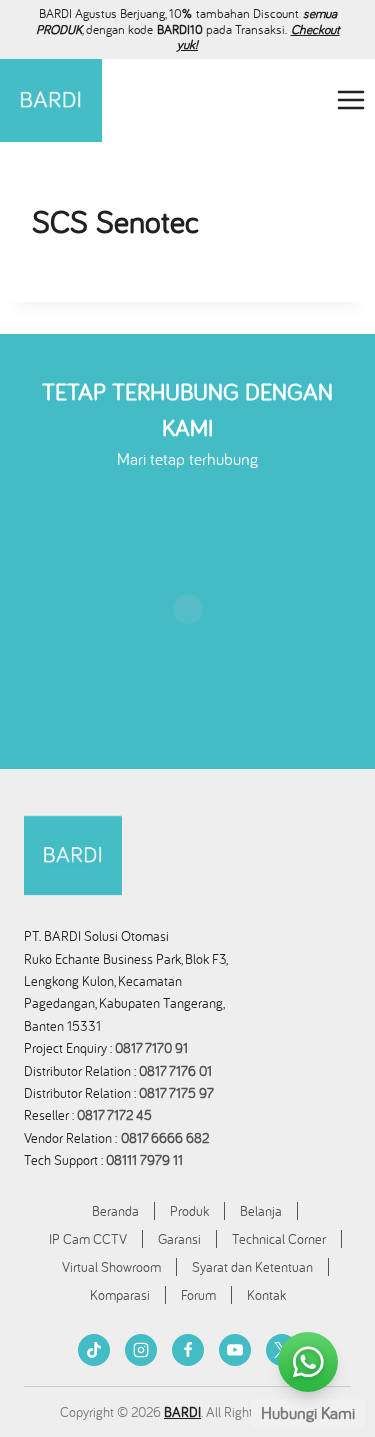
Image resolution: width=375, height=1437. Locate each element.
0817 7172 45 (114, 1115)
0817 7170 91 (151, 1048)
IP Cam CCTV (88, 1239)
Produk (189, 1211)
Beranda (115, 1211)
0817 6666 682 (165, 1138)
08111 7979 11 (146, 1160)
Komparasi (120, 1295)
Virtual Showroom (111, 1267)
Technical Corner (279, 1239)
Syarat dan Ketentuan (252, 1267)
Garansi (179, 1239)
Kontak (266, 1295)
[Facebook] (188, 1350)
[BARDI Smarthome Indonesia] (51, 100)
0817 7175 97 (176, 1093)
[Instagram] (141, 1350)
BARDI (182, 1412)
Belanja (261, 1211)
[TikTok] (94, 1350)
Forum (198, 1295)
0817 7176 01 (175, 1071)
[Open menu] (350, 100)
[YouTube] (235, 1350)
